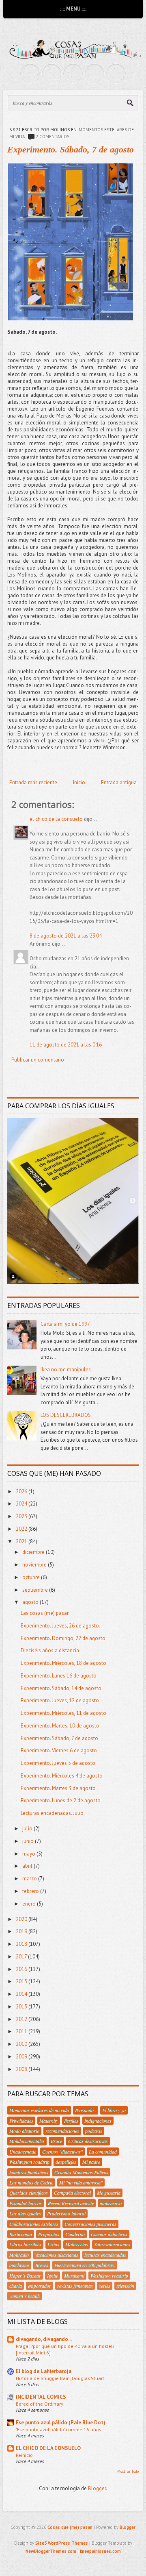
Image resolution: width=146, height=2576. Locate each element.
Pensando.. (86, 2110)
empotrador (40, 2286)
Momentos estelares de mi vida (39, 2110)
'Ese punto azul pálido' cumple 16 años (58, 2429)
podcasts (94, 2131)
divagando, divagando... (44, 2339)
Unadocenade (23, 2152)
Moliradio (19, 2255)
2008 (22, 2069)
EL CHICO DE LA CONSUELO (48, 2448)
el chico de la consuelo (56, 819)
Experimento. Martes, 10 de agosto (60, 1726)
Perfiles (71, 2121)
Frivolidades (21, 2121)
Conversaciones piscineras (90, 2224)
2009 (22, 2057)
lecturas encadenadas (105, 2255)
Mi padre (91, 2162)
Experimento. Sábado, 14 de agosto (61, 1688)
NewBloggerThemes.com (51, 2551)
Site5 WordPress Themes (62, 2543)
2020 (22, 1919)
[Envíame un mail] (73, 74)
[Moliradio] (94, 74)
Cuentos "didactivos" (62, 2152)
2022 (22, 1529)
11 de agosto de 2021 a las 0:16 (66, 1045)
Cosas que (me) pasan (70, 2527)
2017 (22, 1957)
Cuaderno (75, 2234)
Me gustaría (109, 2193)
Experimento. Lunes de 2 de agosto (61, 1800)
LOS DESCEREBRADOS (66, 1415)
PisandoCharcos (26, 2203)
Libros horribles (25, 2244)
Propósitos (49, 2234)
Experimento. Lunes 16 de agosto (59, 1676)
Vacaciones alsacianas (57, 2255)
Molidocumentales (27, 2141)
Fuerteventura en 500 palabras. (85, 2265)
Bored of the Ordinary (40, 2404)
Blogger (97, 2488)
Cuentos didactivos (109, 2234)
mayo (29, 1854)
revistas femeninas (75, 2286)
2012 (22, 2019)
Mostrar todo (128, 2471)
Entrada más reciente (33, 782)
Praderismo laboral (66, 2213)
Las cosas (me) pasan (45, 1613)
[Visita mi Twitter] (30, 74)
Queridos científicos (29, 2193)
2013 (22, 2007)
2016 (22, 1969)
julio (28, 1829)
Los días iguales (25, 2213)
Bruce (56, 2141)
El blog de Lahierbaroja (44, 2371)
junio (29, 1841)
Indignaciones (98, 2121)
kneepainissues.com (100, 2551)
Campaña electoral (72, 2193)
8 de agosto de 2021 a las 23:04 (66, 936)
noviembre (35, 1565)
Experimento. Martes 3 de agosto (58, 1788)
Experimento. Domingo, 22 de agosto (63, 1638)
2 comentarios (53, 137)
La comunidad (103, 2152)
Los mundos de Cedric (31, 2182)
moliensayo (111, 2203)
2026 (22, 1491)
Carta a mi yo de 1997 (65, 1324)
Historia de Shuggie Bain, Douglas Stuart (60, 2378)
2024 (22, 1504)
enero (30, 1904)
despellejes (66, 2162)
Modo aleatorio (24, 2131)
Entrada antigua (119, 782)
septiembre (36, 1590)
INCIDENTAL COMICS (41, 2397)
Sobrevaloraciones (112, 2244)
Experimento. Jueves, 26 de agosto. (60, 1626)
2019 (22, 1931)
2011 (22, 2031)
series (105, 2286)
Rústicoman (21, 2234)
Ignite (53, 2276)
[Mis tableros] (116, 74)
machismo (19, 2265)
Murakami (74, 2276)
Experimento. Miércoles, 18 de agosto (63, 1663)
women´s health (25, 2296)
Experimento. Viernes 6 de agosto (59, 1750)
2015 (22, 1981)
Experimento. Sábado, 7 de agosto (71, 149)
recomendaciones (62, 2131)
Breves (42, 2265)
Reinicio (24, 2455)
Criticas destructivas (88, 2141)
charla (16, 2286)
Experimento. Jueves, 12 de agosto (60, 1700)
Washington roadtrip (29, 2162)
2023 (22, 1516)
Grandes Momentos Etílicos (81, 2172)
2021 (22, 1541)
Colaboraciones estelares (34, 2224)
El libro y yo (114, 2110)
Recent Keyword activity (71, 2203)
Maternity (49, 2121)
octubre (32, 1577)
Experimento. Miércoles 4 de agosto (62, 1776)
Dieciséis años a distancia (50, 1650)
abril (28, 1866)
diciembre (34, 1552)
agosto (31, 1602)
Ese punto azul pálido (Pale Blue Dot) (61, 2423)
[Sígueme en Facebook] (52, 74)
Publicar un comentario (38, 1060)
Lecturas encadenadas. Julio (52, 1813)
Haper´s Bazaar (25, 2276)
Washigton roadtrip (109, 2276)
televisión (125, 2286)
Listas (53, 2244)
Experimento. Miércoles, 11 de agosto (63, 1713)
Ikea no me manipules (66, 1370)
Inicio (79, 782)
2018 (22, 1944)
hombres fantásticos (29, 2172)
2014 (22, 1994)
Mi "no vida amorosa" (81, 2182)
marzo (30, 1879)
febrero (31, 1891)
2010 (22, 2044)
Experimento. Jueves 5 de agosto (58, 1763)
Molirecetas (77, 2244)
